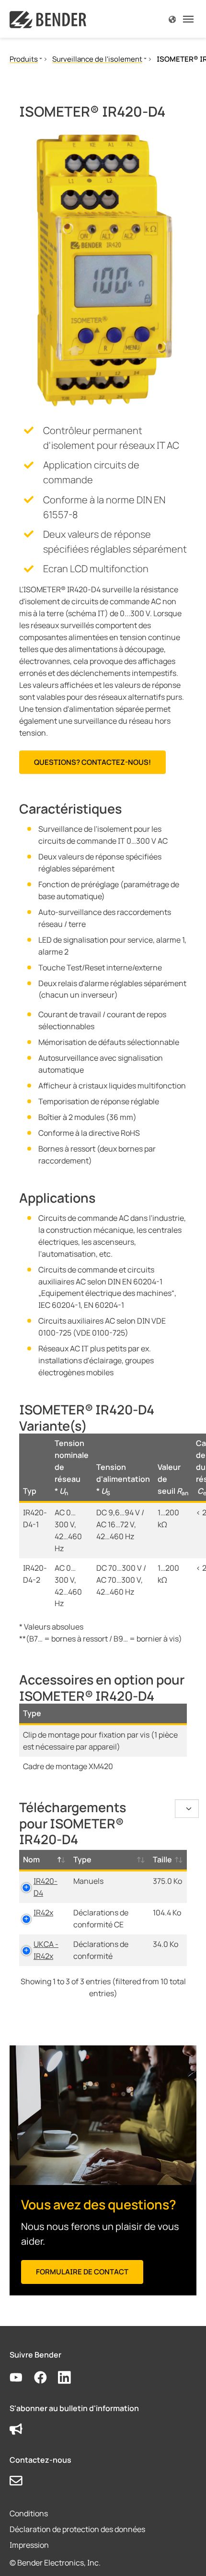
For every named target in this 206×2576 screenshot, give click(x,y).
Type (82, 1859)
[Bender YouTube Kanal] (22, 2378)
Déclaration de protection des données (77, 2529)
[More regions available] (172, 19)
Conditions (29, 2513)
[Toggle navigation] (188, 19)
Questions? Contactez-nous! (92, 762)
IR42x (43, 1913)
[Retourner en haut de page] (185, 2555)
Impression (29, 2545)
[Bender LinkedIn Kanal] (70, 2378)
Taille (162, 1859)
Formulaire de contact (82, 2272)
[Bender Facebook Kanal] (46, 2378)
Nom (31, 1859)
